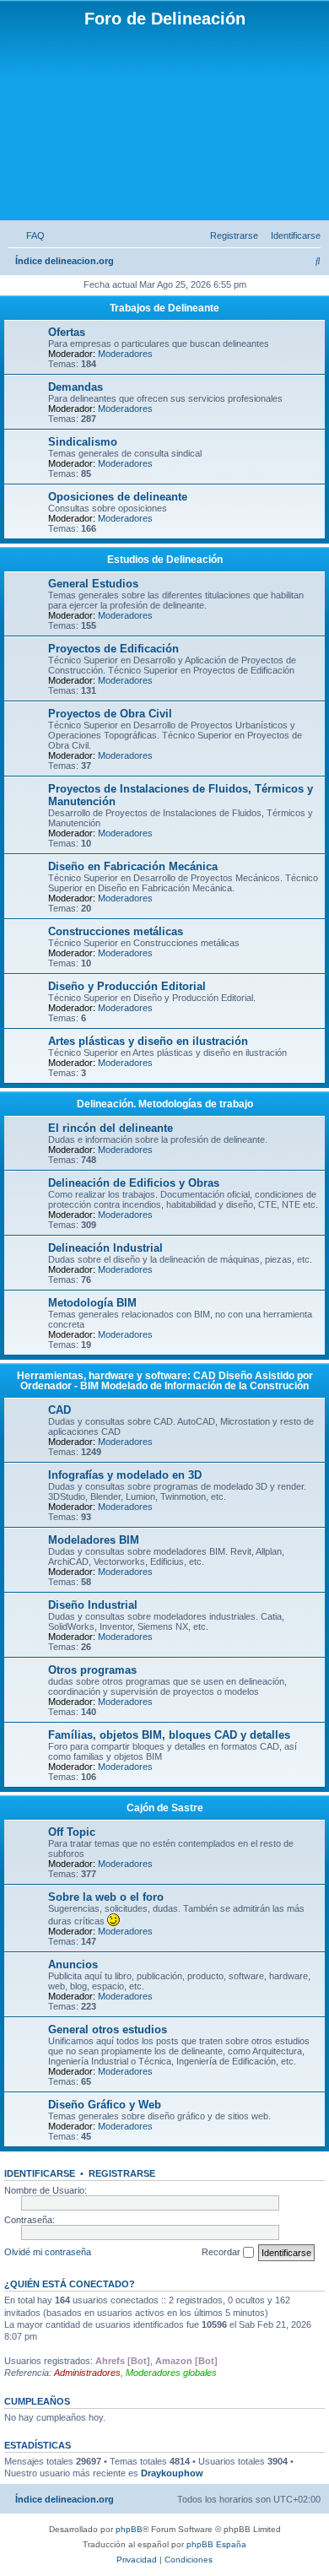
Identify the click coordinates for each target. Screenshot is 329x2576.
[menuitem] (32, 235)
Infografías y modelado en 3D (125, 1475)
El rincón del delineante (111, 1128)
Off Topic (72, 1832)
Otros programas (92, 1670)
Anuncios (73, 1964)
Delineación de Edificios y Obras (134, 1183)
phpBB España (216, 2544)
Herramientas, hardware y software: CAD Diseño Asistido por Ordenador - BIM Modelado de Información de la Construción (165, 1381)
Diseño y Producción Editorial (127, 986)
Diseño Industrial (93, 1605)
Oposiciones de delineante (118, 497)
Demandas (76, 387)
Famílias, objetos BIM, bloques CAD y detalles (169, 1735)
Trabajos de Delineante (164, 308)
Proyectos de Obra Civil (110, 714)
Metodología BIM (92, 1303)
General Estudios (93, 584)
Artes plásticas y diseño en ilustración (148, 1041)
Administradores (87, 2373)
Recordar (222, 2252)
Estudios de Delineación (165, 560)
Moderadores (125, 354)
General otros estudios (108, 2029)
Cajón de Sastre (165, 1808)
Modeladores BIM (94, 1540)
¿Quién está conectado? (70, 2284)
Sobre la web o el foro (106, 1897)
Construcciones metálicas (116, 931)
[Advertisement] (164, 123)
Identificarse (40, 2173)
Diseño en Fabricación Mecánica (133, 866)
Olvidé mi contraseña (48, 2252)
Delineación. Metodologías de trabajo (165, 1104)
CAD (59, 1410)
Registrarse (122, 2173)
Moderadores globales (171, 2373)
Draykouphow (172, 2473)
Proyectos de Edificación (113, 649)
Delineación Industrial (105, 1248)
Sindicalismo (83, 442)
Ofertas (67, 332)
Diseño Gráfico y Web (105, 2105)
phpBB (129, 2529)
